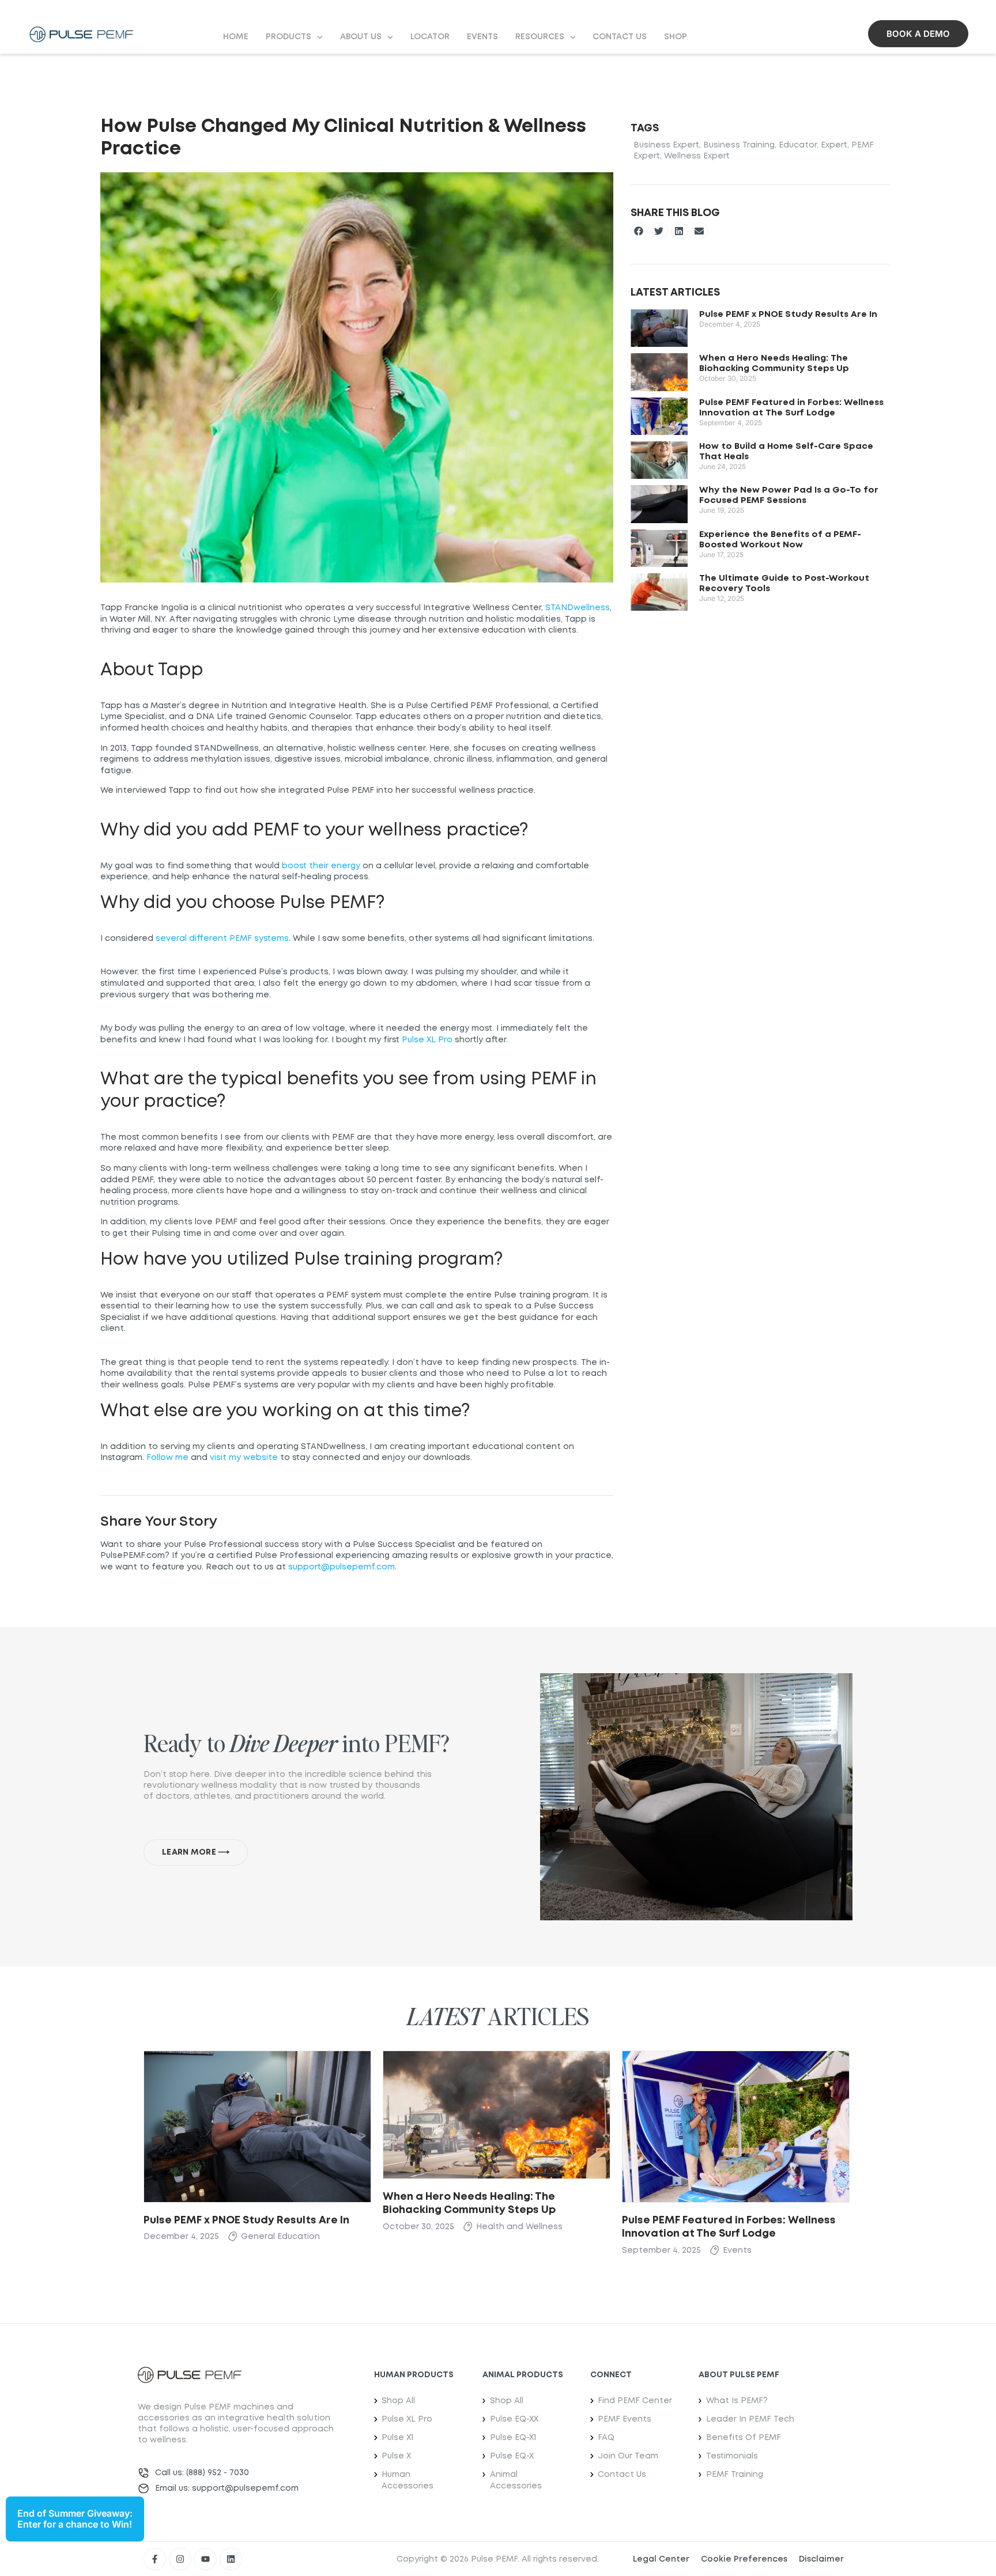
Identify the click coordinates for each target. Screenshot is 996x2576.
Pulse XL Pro (427, 1040)
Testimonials (732, 2456)
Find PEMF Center (635, 2401)
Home (236, 37)
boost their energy (321, 866)
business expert (666, 145)
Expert (834, 145)
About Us (361, 37)
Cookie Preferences (744, 2559)
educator (798, 145)
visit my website (244, 1458)
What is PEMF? (737, 2401)
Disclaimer (821, 2559)
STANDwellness (578, 608)
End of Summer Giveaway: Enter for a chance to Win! (75, 2519)
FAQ (606, 2438)
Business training (739, 145)
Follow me (167, 1458)
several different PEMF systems (222, 939)
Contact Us (620, 37)
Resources (540, 37)
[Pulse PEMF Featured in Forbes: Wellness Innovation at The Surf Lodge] (736, 2125)
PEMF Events (625, 2419)
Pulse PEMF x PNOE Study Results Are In (788, 315)
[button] (639, 231)
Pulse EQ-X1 (513, 2438)
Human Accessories (408, 2480)
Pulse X (396, 2456)
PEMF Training (735, 2475)
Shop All (398, 2401)
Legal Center (661, 2559)
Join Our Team (628, 2456)
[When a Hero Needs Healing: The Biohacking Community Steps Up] (497, 2114)
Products (288, 37)
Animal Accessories (516, 2480)
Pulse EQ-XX (514, 2419)
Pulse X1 (397, 2438)
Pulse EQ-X (512, 2456)
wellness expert (697, 156)
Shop (676, 37)
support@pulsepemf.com (342, 1567)
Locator (430, 37)
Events (482, 37)
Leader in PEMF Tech (750, 2419)
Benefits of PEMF (744, 2438)
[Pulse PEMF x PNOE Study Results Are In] (257, 2125)
